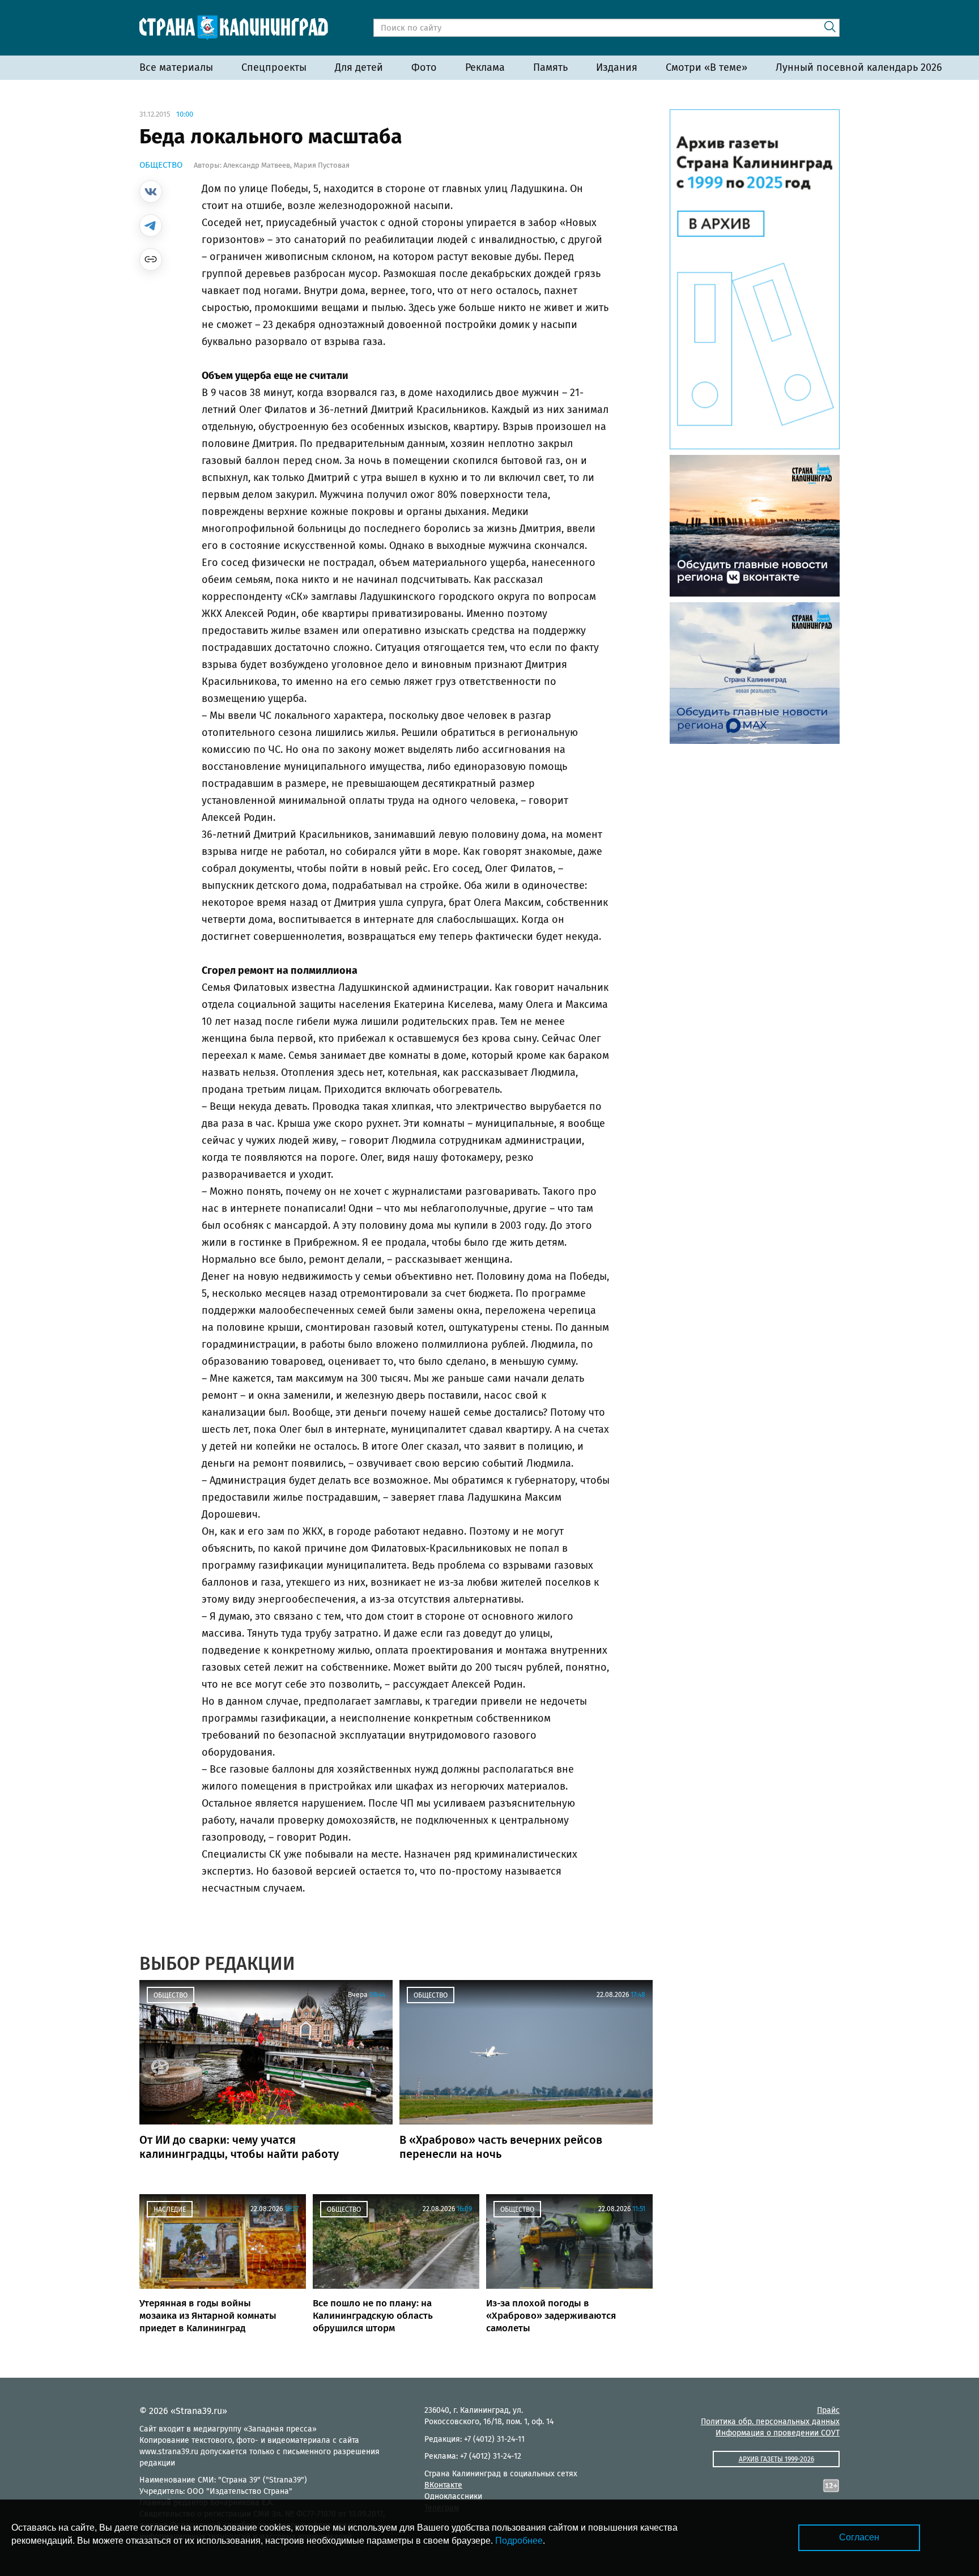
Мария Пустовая (322, 165)
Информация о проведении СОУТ (778, 2433)
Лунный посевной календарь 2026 (859, 67)
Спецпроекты (274, 67)
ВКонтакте (443, 2485)
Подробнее (519, 2541)
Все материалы (176, 67)
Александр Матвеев (257, 165)
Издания (617, 67)
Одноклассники (453, 2496)
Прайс (828, 2410)
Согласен (859, 2537)
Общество (161, 165)
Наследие (170, 2209)
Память (550, 67)
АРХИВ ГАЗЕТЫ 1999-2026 (776, 2459)
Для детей (359, 67)
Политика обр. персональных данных (770, 2422)
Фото (424, 67)
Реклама (485, 67)
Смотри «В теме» (706, 67)
